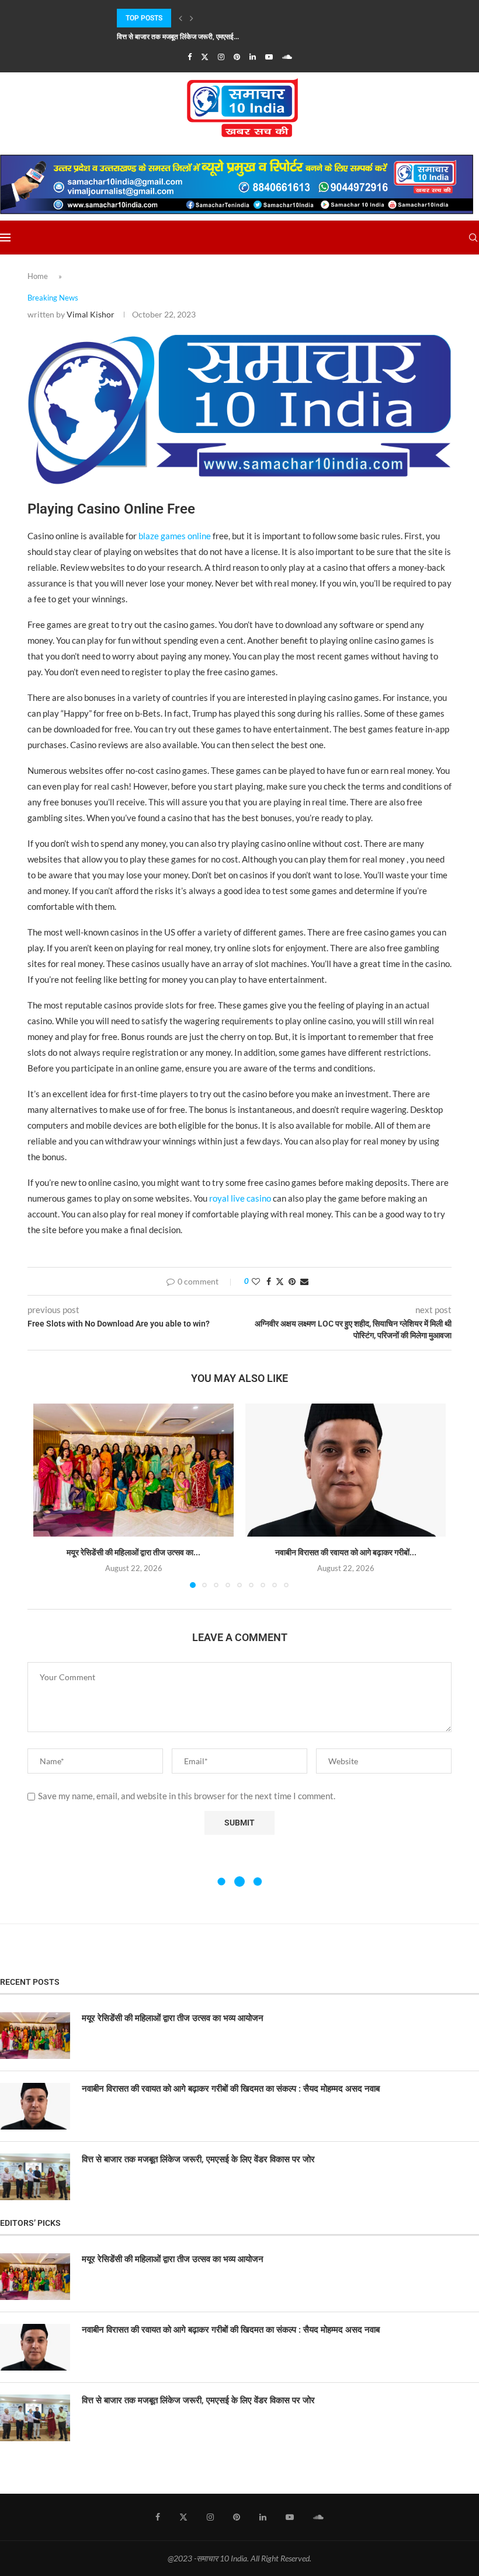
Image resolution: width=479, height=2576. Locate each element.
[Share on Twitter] (280, 1281)
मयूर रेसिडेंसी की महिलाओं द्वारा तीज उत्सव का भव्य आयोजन (173, 2018)
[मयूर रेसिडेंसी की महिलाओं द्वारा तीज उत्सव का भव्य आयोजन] (133, 1470)
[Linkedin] (253, 57)
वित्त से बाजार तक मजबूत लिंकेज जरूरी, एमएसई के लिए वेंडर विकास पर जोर (198, 2159)
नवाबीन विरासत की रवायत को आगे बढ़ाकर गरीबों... (346, 1552)
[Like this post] (256, 1281)
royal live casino (240, 1198)
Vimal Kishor (91, 314)
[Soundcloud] (287, 57)
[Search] (473, 238)
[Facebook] (190, 57)
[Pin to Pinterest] (292, 1281)
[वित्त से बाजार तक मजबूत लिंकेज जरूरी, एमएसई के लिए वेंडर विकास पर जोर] (35, 2177)
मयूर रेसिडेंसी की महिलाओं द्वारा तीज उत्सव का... (133, 1552)
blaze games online (175, 536)
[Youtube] (269, 57)
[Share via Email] (304, 1281)
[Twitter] (205, 57)
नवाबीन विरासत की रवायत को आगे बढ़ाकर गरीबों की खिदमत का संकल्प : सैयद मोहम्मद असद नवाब (231, 2089)
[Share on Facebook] (269, 1281)
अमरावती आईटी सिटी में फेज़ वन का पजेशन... (173, 37)
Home (38, 276)
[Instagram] (221, 57)
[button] (181, 18)
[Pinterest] (237, 57)
